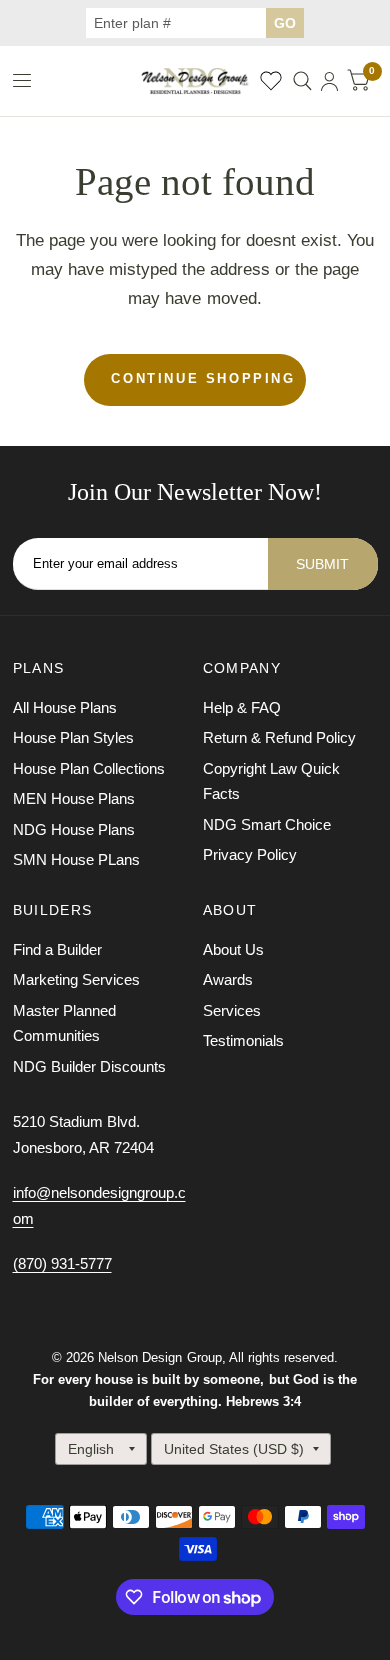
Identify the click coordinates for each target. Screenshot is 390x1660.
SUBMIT (322, 564)
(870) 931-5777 (62, 1263)
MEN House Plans (74, 798)
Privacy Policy (250, 854)
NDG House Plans (74, 829)
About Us (233, 949)
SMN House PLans (76, 859)
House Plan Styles (73, 737)
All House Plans (65, 707)
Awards (228, 979)
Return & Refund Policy (279, 737)
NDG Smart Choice (267, 824)
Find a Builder (57, 949)
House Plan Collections (89, 768)
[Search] (302, 81)
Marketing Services (76, 979)
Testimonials (243, 1040)
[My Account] (329, 81)
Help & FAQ (242, 707)
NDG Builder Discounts (89, 1066)
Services (232, 1010)
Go (285, 23)
